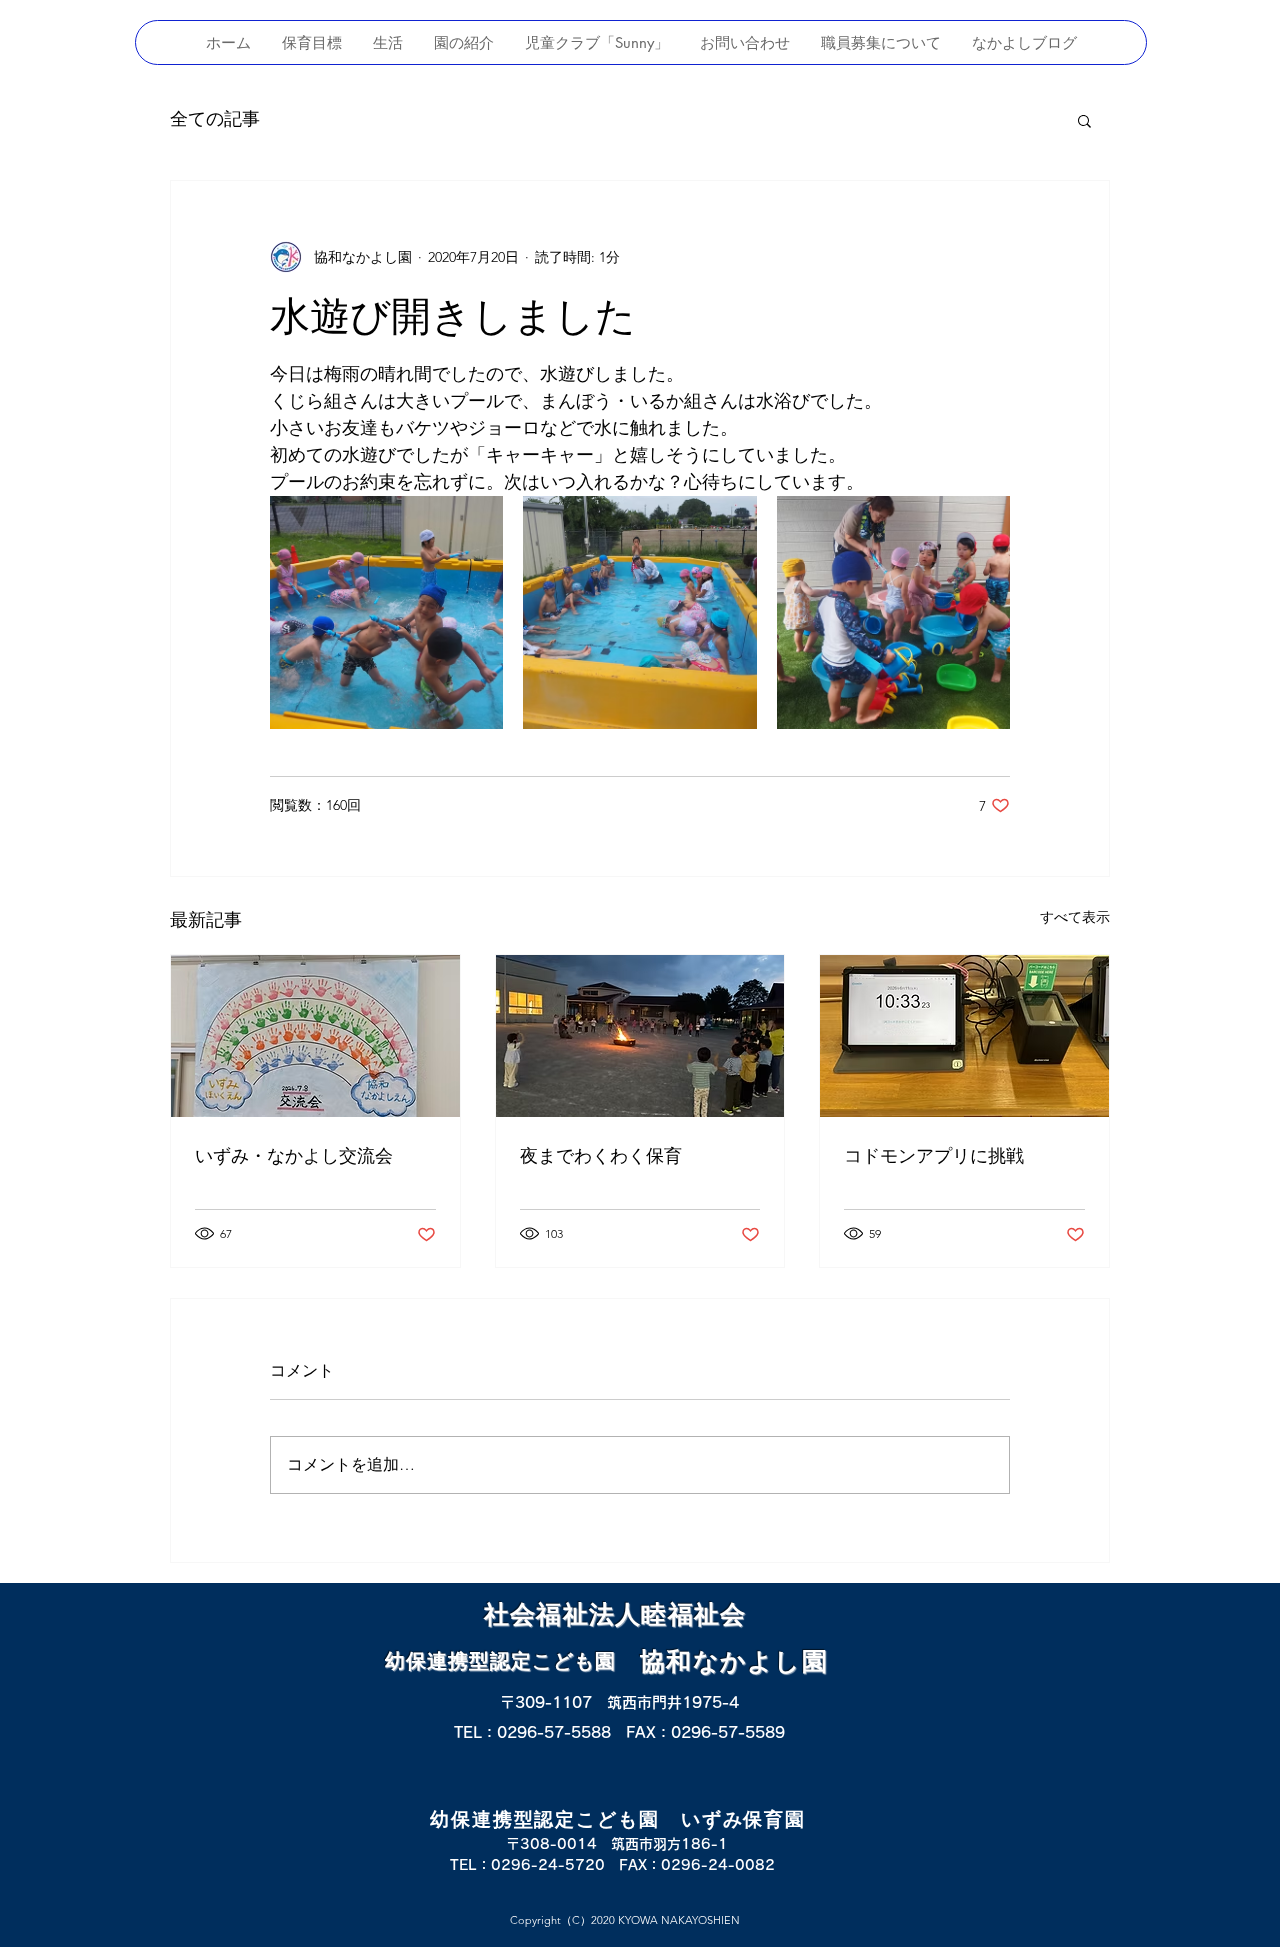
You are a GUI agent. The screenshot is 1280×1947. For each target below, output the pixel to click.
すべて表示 (1075, 917)
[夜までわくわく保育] (640, 1036)
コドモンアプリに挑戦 (934, 1155)
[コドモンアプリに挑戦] (964, 1036)
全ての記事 (215, 119)
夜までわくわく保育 (601, 1155)
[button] (1084, 120)
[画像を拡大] (386, 612)
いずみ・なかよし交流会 (294, 1155)
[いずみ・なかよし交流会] (315, 1036)
